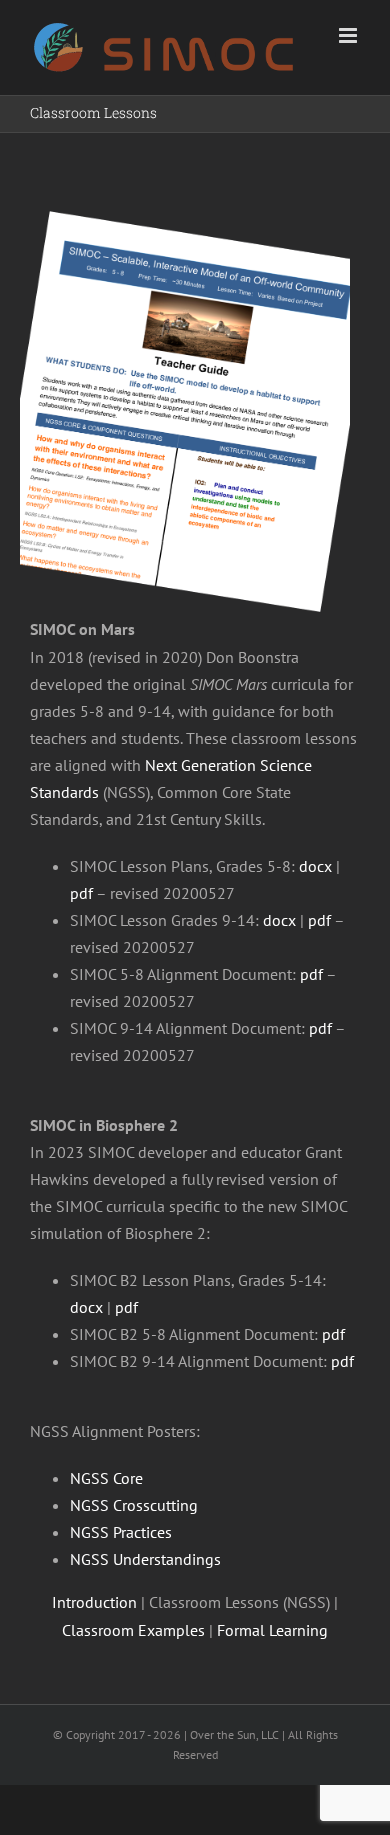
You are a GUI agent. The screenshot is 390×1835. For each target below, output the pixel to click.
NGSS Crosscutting (134, 1505)
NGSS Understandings (145, 1559)
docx (315, 866)
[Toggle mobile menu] (349, 35)
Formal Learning (272, 1630)
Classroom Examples (133, 1630)
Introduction (94, 1602)
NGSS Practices (121, 1532)
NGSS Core (106, 1478)
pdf (81, 893)
